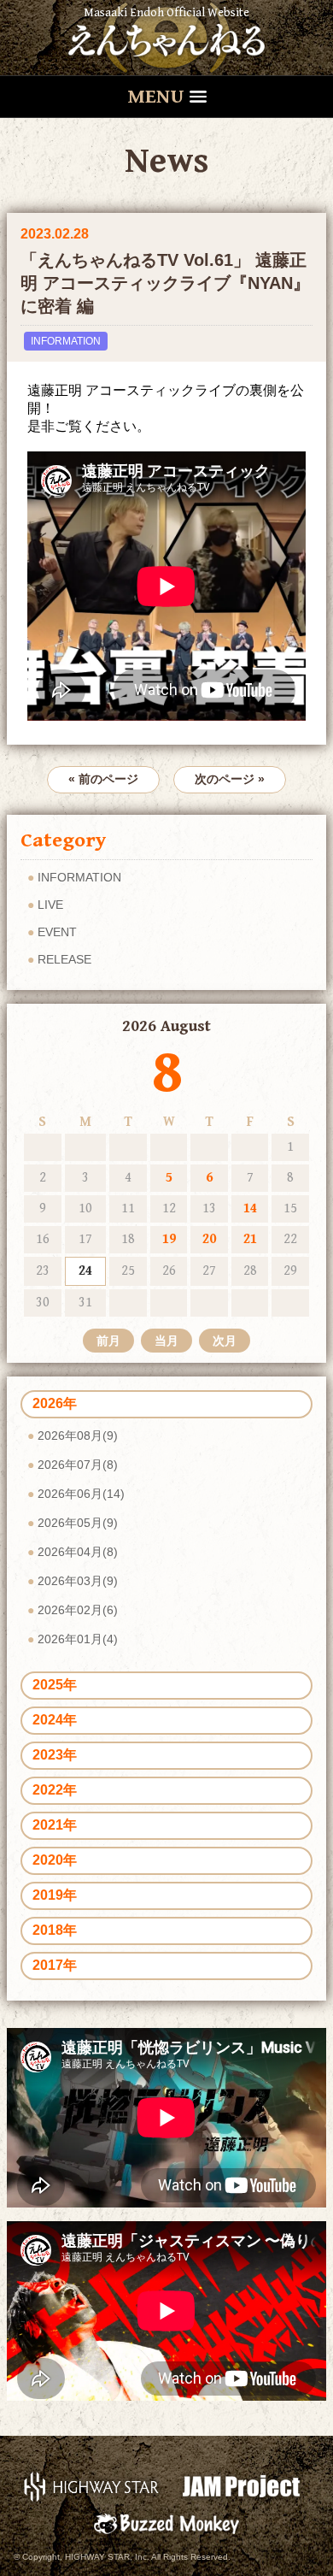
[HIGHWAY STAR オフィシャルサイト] (92, 2486)
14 (250, 1208)
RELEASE (64, 959)
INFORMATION (66, 341)
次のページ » (230, 779)
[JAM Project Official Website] (241, 2486)
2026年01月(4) (78, 1639)
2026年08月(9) (78, 1435)
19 (169, 1239)
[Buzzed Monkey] (166, 2523)
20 (209, 1239)
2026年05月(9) (78, 1523)
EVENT (57, 932)
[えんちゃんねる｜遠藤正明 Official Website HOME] (166, 38)
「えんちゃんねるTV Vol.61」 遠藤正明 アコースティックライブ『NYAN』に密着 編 (165, 283)
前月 (108, 1341)
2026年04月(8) (78, 1552)
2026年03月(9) (78, 1581)
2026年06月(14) (81, 1494)
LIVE (50, 905)
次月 (225, 1341)
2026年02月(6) (78, 1610)
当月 (166, 1341)
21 (250, 1239)
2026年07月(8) (78, 1465)
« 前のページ (103, 779)
